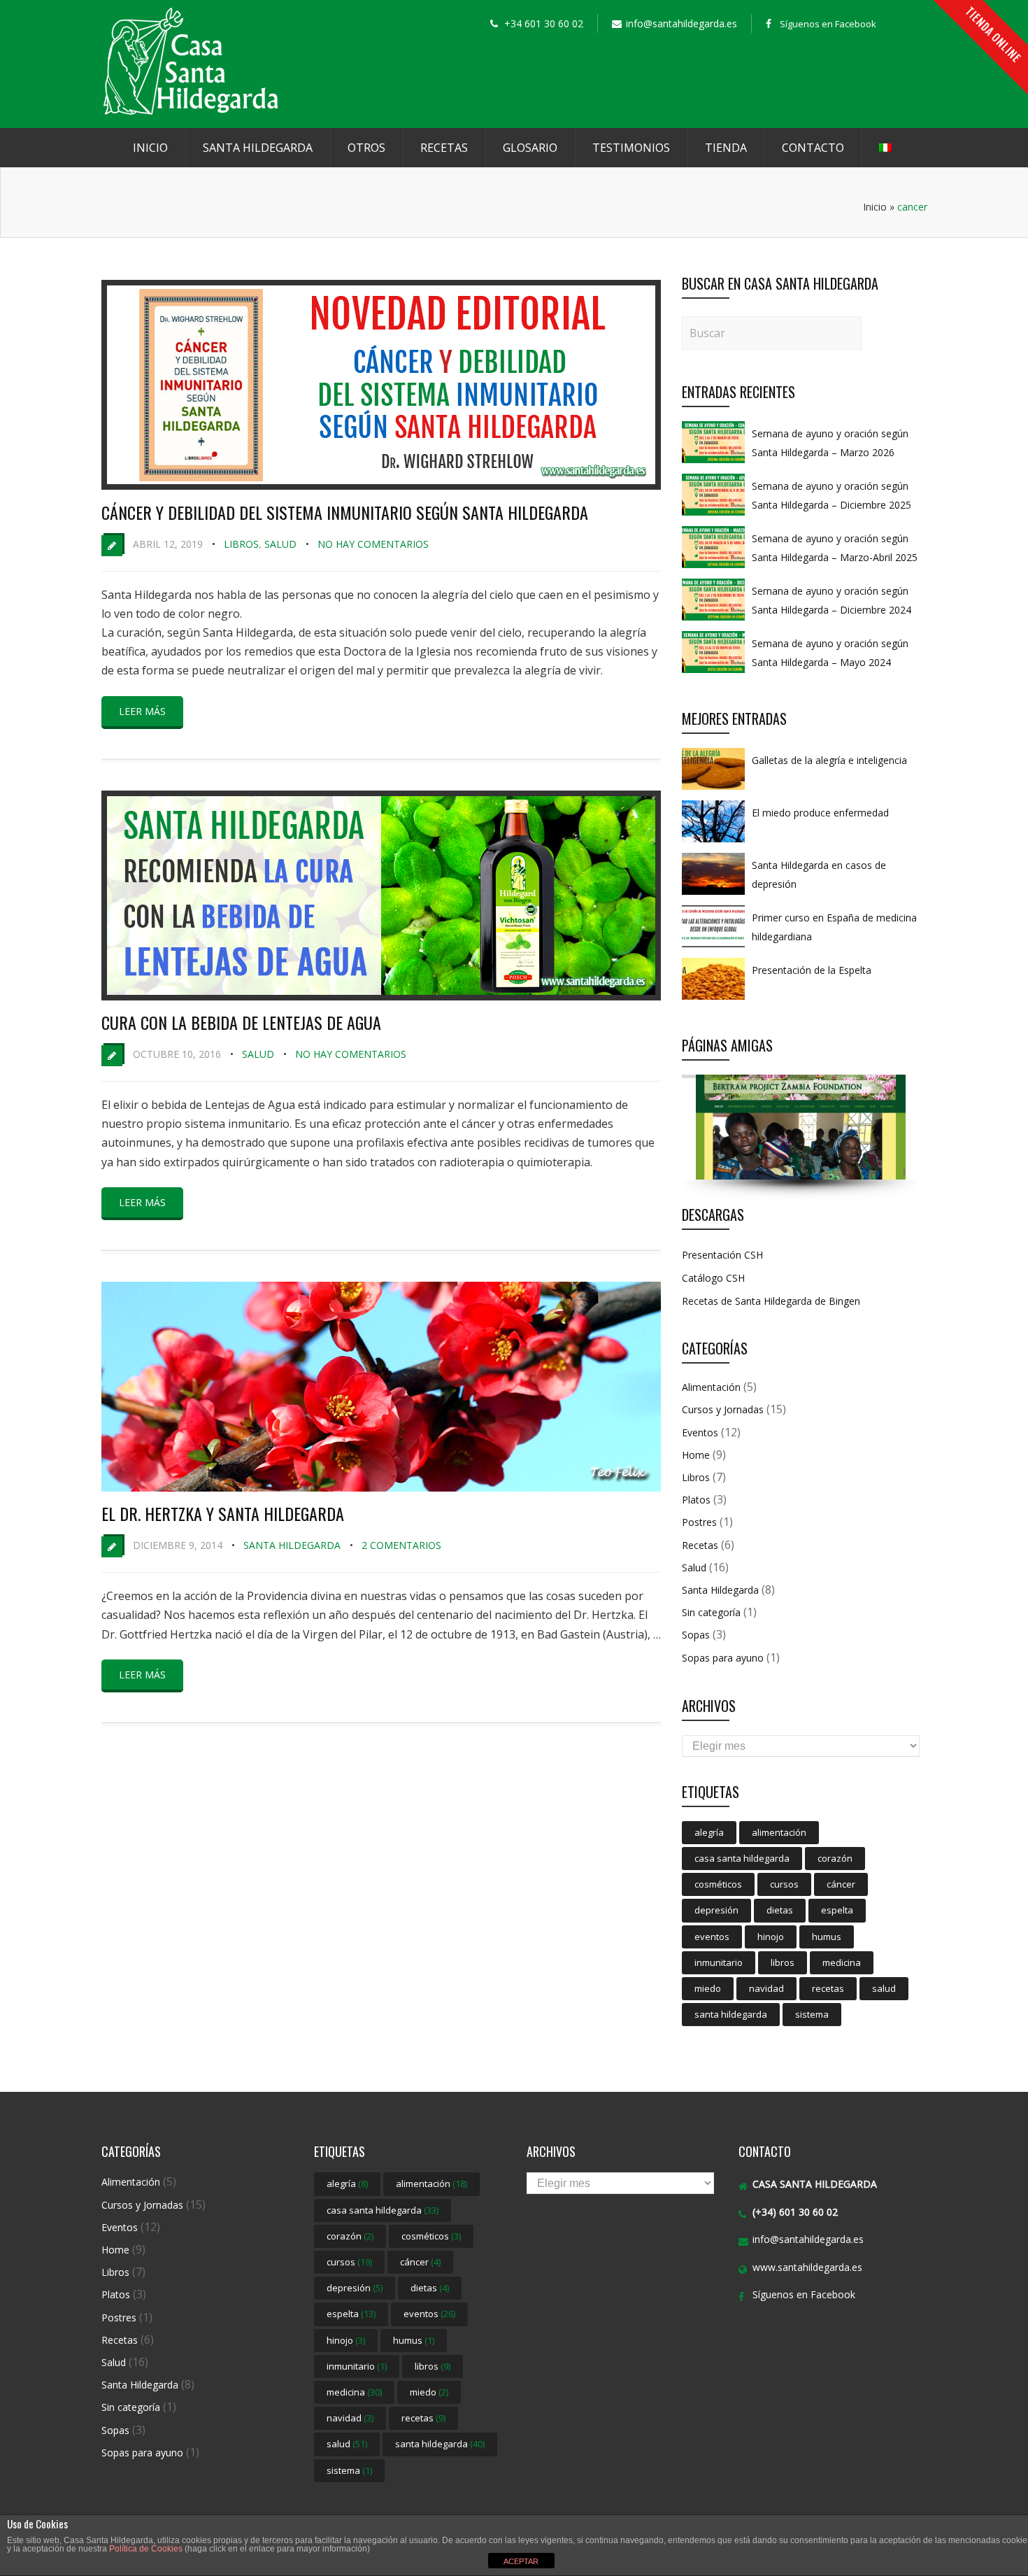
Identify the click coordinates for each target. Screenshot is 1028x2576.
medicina (842, 1962)
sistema (812, 2014)
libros (783, 1962)
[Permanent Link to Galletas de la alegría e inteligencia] (713, 789)
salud (884, 1988)
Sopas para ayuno (723, 1658)
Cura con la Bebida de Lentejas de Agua (241, 1022)
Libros (241, 544)
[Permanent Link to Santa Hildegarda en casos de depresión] (713, 894)
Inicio (150, 148)
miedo (708, 1988)
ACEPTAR (521, 2561)
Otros (366, 148)
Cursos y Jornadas (723, 1409)
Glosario (530, 148)
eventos (712, 1937)
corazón (835, 1858)
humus (827, 1937)
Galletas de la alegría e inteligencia (829, 760)
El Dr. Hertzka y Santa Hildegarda (223, 1513)
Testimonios (631, 148)
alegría (709, 1832)
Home (696, 1455)
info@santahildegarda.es (808, 2239)
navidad (766, 1988)
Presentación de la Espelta (812, 970)
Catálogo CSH (713, 1278)
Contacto (813, 148)
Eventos (700, 1432)
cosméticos (718, 1884)
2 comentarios (401, 1545)
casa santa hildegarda (742, 1858)
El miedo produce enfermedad (820, 813)
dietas (780, 1910)
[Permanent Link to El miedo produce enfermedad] (713, 842)
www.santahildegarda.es (807, 2267)
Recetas (444, 148)
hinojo (771, 1937)
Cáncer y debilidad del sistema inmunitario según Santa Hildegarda (345, 512)
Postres (699, 1522)
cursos (784, 1884)
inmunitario (719, 1962)
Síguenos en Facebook (828, 24)
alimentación (779, 1832)
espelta (837, 1910)
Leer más (142, 711)
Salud (280, 544)
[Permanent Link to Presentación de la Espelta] (713, 999)
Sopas (696, 1635)
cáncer (841, 1884)
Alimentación (711, 1387)
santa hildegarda (731, 2014)
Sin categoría (711, 1612)
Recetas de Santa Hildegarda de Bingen (771, 1301)
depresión (716, 1910)
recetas (828, 1988)
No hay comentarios (373, 544)
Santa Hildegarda (258, 148)
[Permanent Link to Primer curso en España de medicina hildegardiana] (713, 947)
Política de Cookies (146, 2549)
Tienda (726, 148)
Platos (696, 1500)
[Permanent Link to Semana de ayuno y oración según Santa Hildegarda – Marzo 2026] (713, 462)
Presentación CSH (722, 1255)
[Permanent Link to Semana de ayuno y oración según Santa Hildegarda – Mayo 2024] (713, 672)
